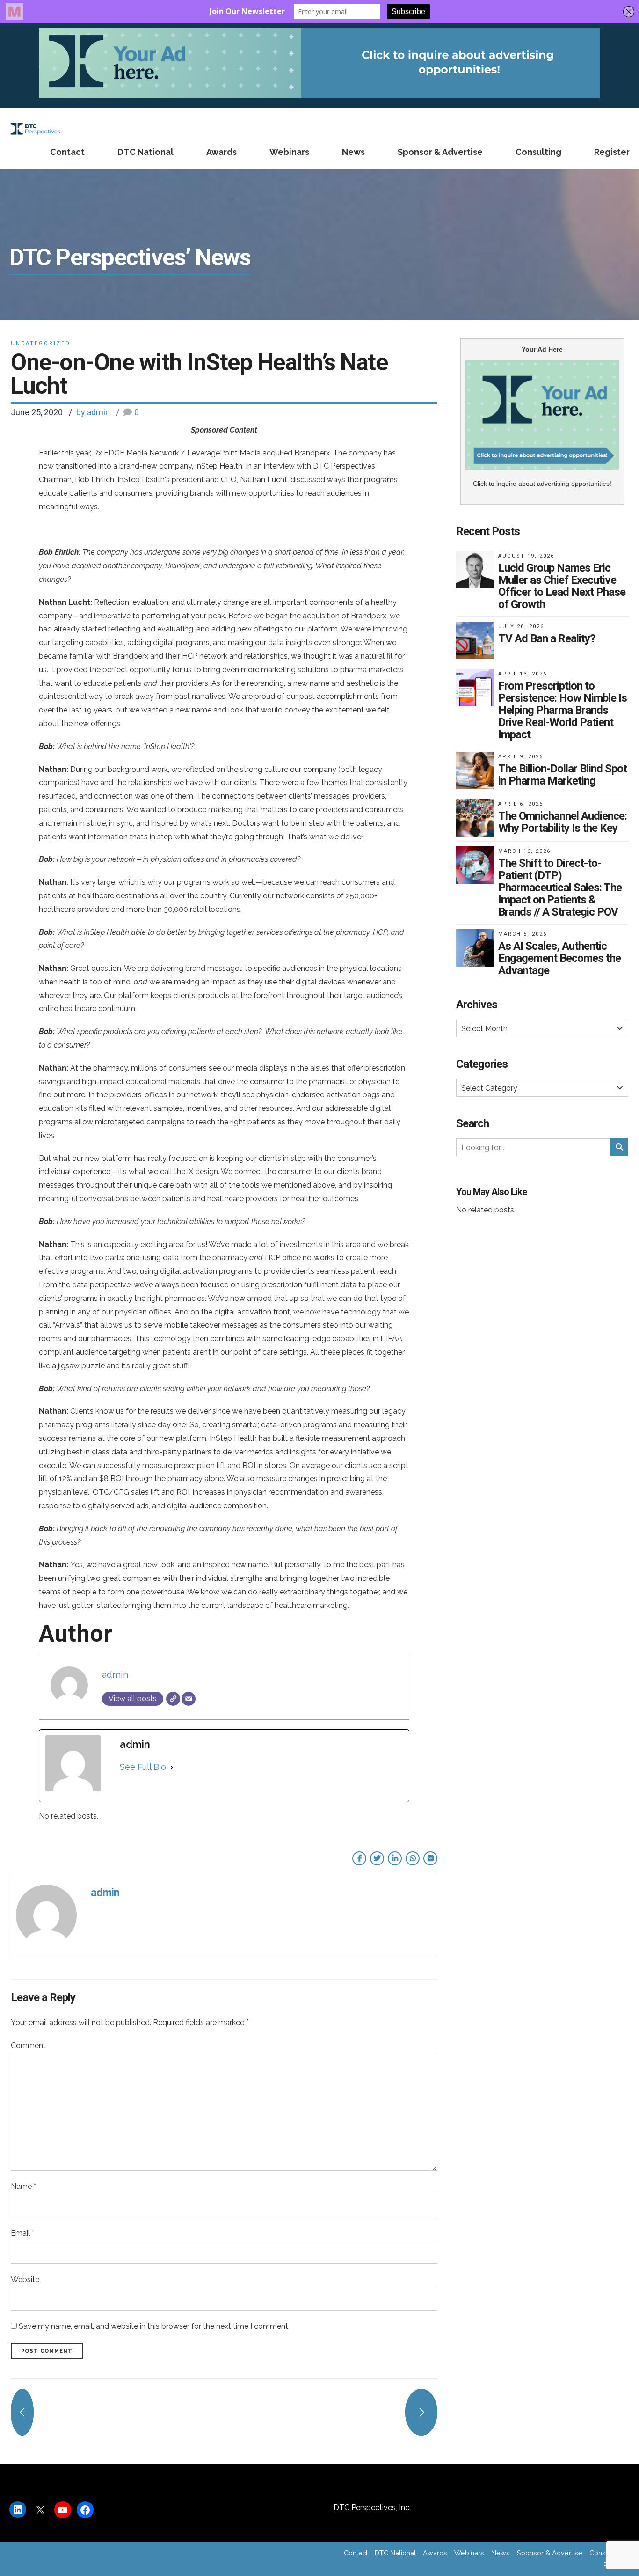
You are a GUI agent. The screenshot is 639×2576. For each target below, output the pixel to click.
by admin (93, 412)
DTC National (145, 152)
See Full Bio (143, 1767)
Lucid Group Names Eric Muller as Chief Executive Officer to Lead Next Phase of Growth (562, 586)
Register (612, 152)
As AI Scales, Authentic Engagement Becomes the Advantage (559, 958)
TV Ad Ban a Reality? (547, 638)
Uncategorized (41, 343)
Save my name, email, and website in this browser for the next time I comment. (154, 2326)
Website (25, 2279)
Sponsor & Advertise (440, 152)
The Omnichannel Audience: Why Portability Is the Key (563, 822)
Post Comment (47, 2351)
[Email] (189, 1699)
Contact (67, 152)
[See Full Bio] (172, 1767)
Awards (221, 152)
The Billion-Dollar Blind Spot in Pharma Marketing (563, 775)
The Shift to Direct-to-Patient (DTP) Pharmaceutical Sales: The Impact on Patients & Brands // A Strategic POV (560, 888)
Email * (22, 2233)
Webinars (289, 152)
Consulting (538, 152)
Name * (23, 2186)
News (353, 152)
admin (115, 1674)
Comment (28, 2045)
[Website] (173, 1699)
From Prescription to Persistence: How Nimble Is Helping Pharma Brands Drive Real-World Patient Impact (563, 710)
